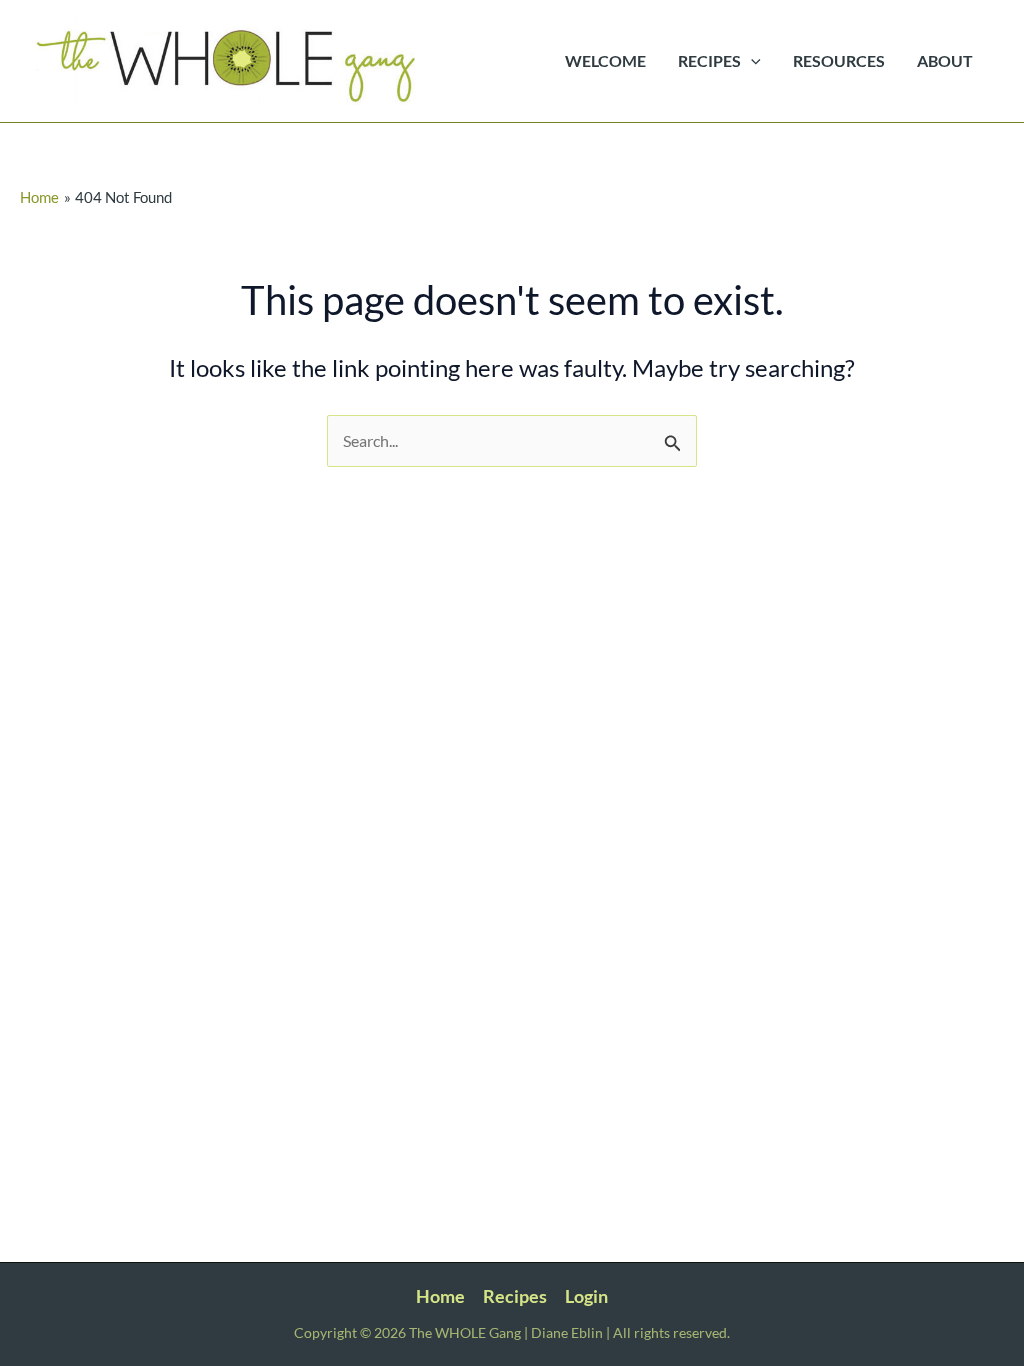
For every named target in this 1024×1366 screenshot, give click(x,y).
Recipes (515, 1296)
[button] (751, 61)
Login (586, 1296)
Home (440, 1296)
